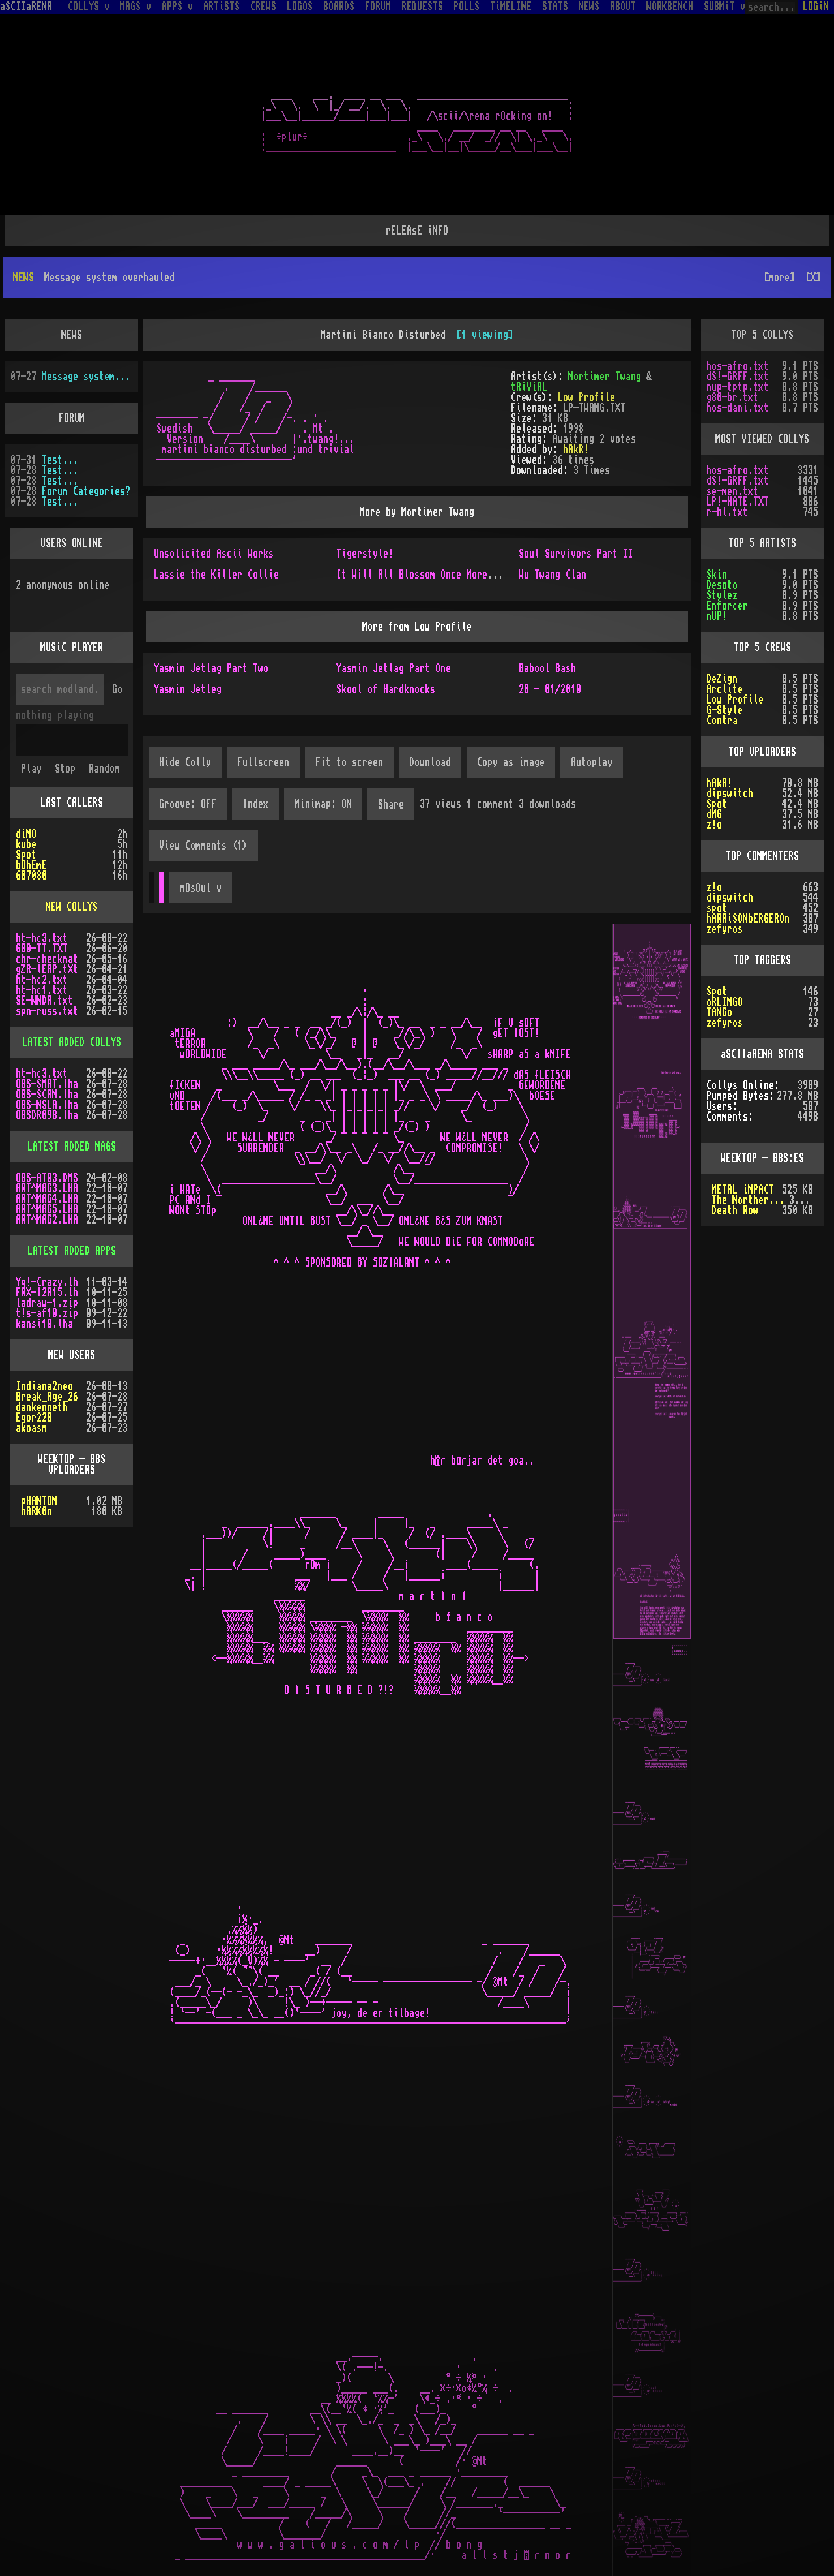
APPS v (177, 7)
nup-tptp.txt (738, 387)
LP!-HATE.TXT (738, 502)
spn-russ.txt (47, 1011)
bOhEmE (31, 865)
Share (391, 805)
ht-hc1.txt (42, 990)
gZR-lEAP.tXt (47, 969)
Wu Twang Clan (553, 575)
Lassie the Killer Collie (216, 575)
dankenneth (42, 1407)
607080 (31, 876)
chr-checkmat (47, 959)
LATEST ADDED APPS (72, 1251)
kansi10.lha (44, 1324)
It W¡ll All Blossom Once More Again (427, 575)
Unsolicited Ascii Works (214, 554)
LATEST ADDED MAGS (72, 1147)
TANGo (719, 1012)
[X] (813, 278)
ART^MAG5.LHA (47, 1209)
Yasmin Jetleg (188, 689)
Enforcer (727, 606)
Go (117, 689)
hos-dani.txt (738, 408)
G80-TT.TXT (42, 949)
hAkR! (576, 450)
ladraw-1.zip (47, 1303)
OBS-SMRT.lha (47, 1084)
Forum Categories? (86, 491)
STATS (555, 7)
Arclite (725, 689)
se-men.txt (732, 491)
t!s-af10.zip (47, 1313)
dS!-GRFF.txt (738, 377)
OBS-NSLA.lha (47, 1105)
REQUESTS (422, 7)
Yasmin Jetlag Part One (394, 668)
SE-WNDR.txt (44, 1001)
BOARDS (339, 7)
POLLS (467, 7)
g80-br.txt (732, 397)
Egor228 (34, 1418)
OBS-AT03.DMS (47, 1178)
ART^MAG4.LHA (47, 1199)
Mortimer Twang (605, 377)
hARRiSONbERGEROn (748, 919)
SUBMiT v (725, 7)
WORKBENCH (670, 7)
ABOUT (623, 7)
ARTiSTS (222, 7)
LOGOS (300, 7)
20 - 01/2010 (550, 689)
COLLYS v (89, 7)
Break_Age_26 (47, 1397)
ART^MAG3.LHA (47, 1188)
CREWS (263, 7)
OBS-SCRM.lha (47, 1095)
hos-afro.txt (738, 366)
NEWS (589, 7)
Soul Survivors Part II (576, 554)
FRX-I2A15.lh (47, 1293)
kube (26, 844)
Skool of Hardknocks (386, 689)
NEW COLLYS (72, 907)
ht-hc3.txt (42, 938)
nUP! (717, 616)
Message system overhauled (87, 377)
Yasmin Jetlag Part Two (211, 668)
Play (31, 769)
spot (717, 908)
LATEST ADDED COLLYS (72, 1042)
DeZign (722, 679)
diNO (26, 834)
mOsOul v (201, 888)
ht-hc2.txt (42, 980)
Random (104, 769)
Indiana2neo (44, 1386)
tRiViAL (529, 387)
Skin (717, 575)
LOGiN (816, 7)
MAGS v (136, 7)
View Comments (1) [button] (203, 846)
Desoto (722, 585)
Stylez (722, 595)
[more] (779, 278)
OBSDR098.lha (47, 1115)
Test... (60, 460)
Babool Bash (547, 668)
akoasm (31, 1428)
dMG (714, 814)
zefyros (725, 929)
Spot (26, 855)
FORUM (378, 7)
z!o (714, 825)
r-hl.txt (727, 512)
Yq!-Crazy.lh (47, 1282)
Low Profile (586, 397)
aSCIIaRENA (26, 7)
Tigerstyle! (365, 554)
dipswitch (730, 794)
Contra (722, 721)
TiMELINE (511, 7)
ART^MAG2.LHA (47, 1220)
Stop (65, 769)
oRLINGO (725, 1002)
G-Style (725, 710)
